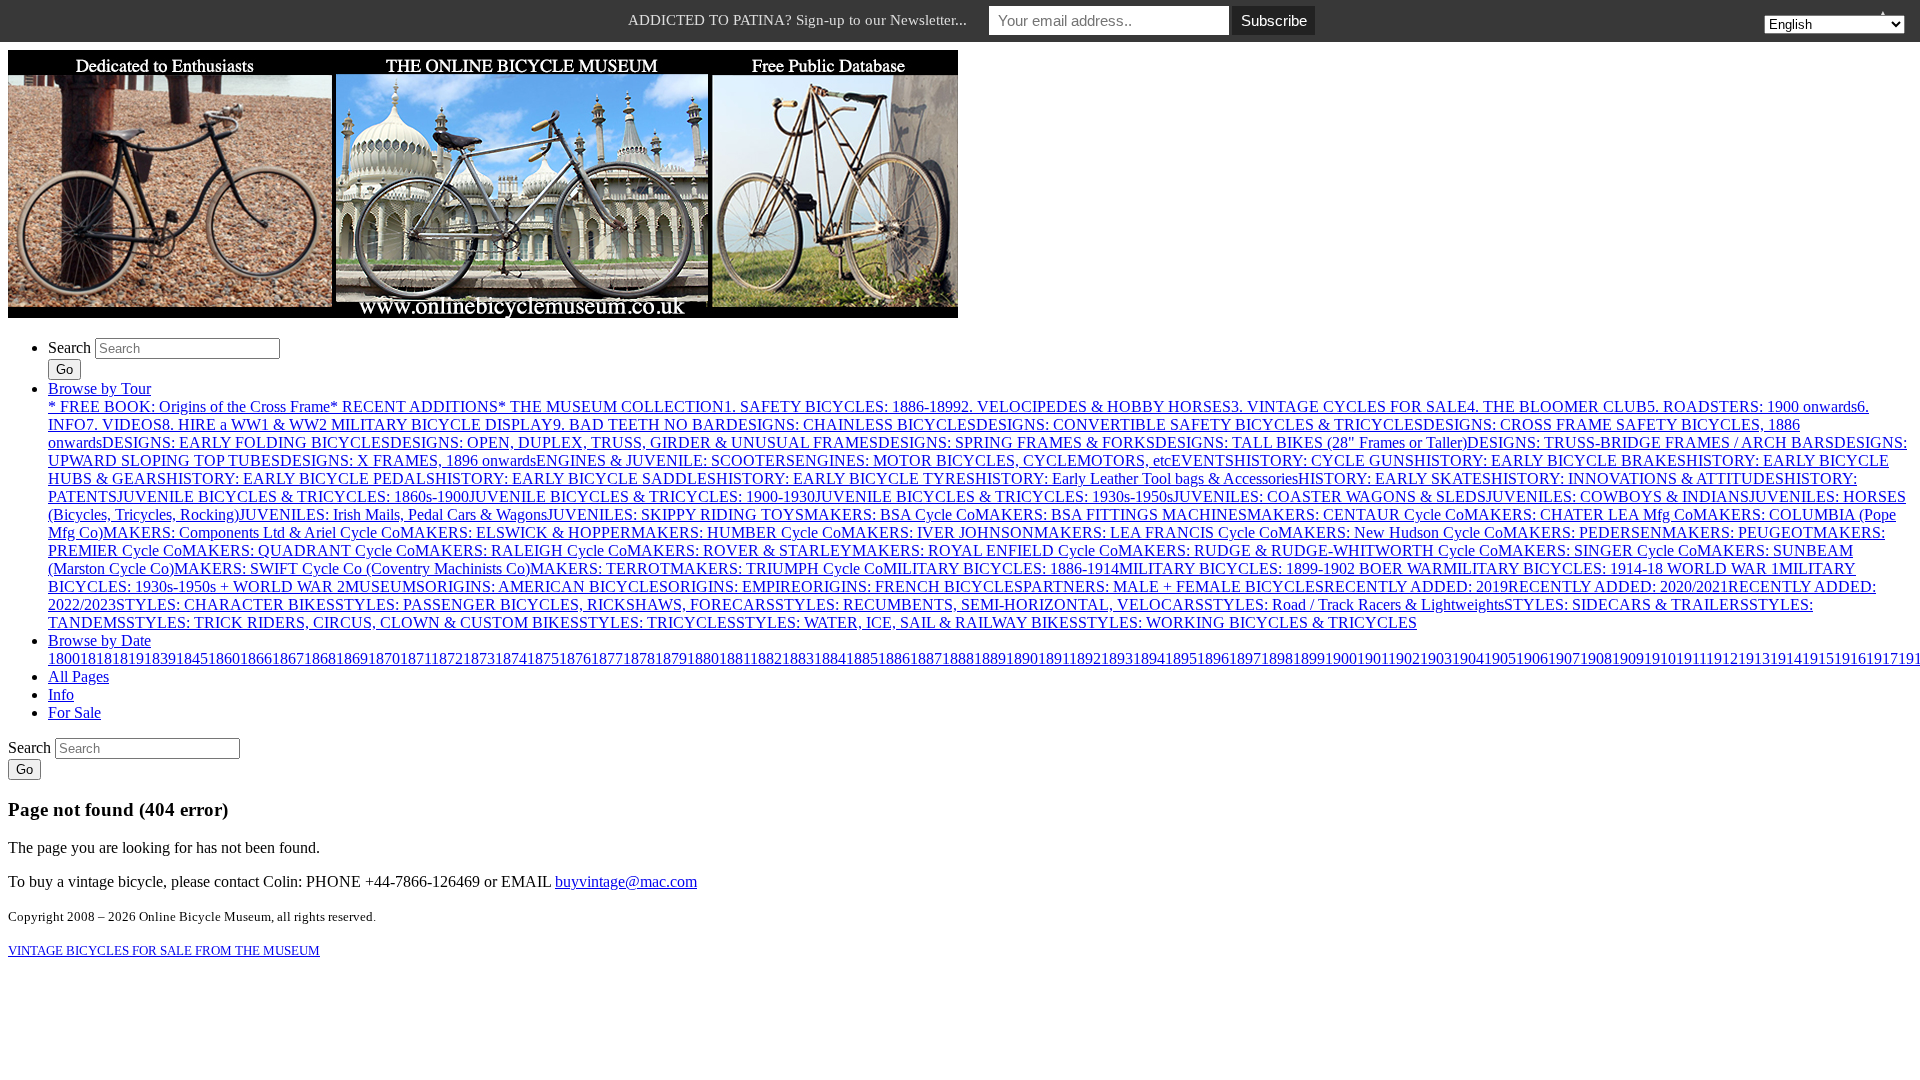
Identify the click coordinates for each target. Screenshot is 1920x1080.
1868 (320, 658)
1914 (1786, 658)
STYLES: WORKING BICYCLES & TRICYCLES (1247, 622)
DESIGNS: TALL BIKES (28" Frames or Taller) (1311, 442)
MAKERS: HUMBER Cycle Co (736, 532)
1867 (288, 658)
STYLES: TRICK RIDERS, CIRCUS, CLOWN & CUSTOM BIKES (352, 622)
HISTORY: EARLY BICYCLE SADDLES (575, 478)
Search (69, 347)
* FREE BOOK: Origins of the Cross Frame (189, 406)
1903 (1436, 658)
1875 (543, 658)
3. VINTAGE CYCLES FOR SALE (1349, 406)
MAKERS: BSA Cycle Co (889, 514)
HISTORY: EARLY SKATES (1394, 478)
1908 (1596, 658)
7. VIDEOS (124, 424)
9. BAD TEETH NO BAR (639, 424)
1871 (415, 658)
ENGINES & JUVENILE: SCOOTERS (665, 460)
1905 (1500, 658)
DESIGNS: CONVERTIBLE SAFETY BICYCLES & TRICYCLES (1199, 424)
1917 (1882, 658)
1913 (1754, 658)
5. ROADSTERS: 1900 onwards (1752, 406)
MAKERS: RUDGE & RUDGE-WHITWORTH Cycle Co (1308, 550)
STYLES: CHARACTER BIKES (225, 604)
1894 (1149, 658)
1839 (160, 658)
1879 (671, 658)
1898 (1277, 658)
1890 (1022, 658)
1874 (511, 658)
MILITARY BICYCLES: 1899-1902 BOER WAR (1281, 568)
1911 (1691, 658)
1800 (64, 658)
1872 (447, 658)
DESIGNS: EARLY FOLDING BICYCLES (246, 442)
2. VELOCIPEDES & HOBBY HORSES (1096, 406)
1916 (1850, 658)
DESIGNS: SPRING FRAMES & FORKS (1016, 442)
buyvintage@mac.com (626, 881)
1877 (607, 658)
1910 (1660, 658)
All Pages (78, 676)
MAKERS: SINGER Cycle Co (1597, 550)
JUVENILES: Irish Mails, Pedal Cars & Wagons (393, 514)
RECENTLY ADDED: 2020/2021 (1618, 586)
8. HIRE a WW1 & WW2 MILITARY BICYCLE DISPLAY (357, 424)
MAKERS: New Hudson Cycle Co (1390, 532)
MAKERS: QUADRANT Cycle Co (298, 550)
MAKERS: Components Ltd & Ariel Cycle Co (251, 532)
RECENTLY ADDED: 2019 (1416, 586)
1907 (1564, 658)
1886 (894, 658)
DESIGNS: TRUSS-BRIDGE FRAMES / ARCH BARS (1650, 442)
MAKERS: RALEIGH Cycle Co (521, 550)
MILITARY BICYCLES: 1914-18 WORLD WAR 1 (1611, 568)
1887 (926, 658)
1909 (1628, 658)
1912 (1722, 658)
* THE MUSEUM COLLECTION (611, 406)
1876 (575, 658)
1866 (256, 658)
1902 (1404, 658)
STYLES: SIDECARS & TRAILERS (1626, 604)
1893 (1117, 658)
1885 (862, 658)
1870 (384, 658)
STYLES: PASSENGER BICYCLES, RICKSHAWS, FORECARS (555, 604)
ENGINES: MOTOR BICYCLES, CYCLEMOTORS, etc (983, 460)
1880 (703, 658)
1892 (1085, 658)
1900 (1341, 658)
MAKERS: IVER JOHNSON (937, 532)
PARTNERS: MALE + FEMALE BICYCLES (1173, 586)
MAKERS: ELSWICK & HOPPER (515, 532)
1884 (830, 658)
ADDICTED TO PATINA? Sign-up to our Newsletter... (797, 20)
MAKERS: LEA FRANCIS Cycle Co (1156, 532)
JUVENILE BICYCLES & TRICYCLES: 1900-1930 (642, 496)
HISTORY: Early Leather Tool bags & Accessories (1136, 478)
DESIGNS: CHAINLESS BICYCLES (851, 424)
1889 (990, 658)
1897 (1245, 658)
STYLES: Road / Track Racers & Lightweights (1354, 604)
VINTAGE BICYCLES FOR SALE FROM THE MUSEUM (164, 950)
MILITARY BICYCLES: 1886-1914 (1001, 568)
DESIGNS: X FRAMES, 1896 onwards (408, 460)
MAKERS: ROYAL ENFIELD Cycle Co (985, 550)
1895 (1181, 658)
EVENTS (1202, 460)
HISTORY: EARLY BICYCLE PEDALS (300, 478)
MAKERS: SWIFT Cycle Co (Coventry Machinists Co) (352, 568)
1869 (352, 658)
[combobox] (187, 348)
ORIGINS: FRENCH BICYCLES (912, 586)
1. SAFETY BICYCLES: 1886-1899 (842, 406)
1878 (639, 658)
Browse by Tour (99, 388)
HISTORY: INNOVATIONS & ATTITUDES (1637, 478)
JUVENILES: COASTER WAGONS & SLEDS (1329, 496)
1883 (798, 658)
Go (64, 369)
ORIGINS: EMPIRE (734, 586)
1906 (1532, 658)
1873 (479, 658)
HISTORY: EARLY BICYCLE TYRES (845, 478)
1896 (1213, 658)
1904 (1468, 658)
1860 (224, 658)
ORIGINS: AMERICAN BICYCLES (546, 586)
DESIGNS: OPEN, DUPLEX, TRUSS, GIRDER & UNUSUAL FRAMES (634, 442)
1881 (734, 658)
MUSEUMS (385, 586)
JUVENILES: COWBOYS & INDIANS (1617, 496)
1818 (96, 658)
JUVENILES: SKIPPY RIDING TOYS (675, 514)
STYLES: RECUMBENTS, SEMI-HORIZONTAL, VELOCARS (989, 604)
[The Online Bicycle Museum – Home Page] (483, 312)
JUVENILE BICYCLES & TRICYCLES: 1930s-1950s (994, 496)
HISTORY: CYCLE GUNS (1324, 460)
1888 (958, 658)
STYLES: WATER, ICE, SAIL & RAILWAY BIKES (907, 622)
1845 (192, 658)
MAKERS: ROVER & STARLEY (739, 550)
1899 (1309, 658)
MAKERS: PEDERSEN (1582, 532)
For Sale (74, 712)
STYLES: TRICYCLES (657, 622)
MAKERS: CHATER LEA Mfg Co (1578, 514)
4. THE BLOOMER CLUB (1557, 406)
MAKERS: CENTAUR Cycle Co (1355, 514)
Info (61, 694)
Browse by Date (99, 640)
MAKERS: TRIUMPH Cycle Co (776, 568)
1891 (1053, 658)
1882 (766, 658)
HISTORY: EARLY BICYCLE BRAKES (1550, 460)
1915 (1818, 658)
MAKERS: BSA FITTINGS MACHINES (1111, 514)
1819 (128, 658)
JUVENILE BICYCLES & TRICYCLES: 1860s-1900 (293, 496)
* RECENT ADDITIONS (414, 406)
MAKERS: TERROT (600, 568)
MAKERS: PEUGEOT (1737, 532)
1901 (1372, 658)
